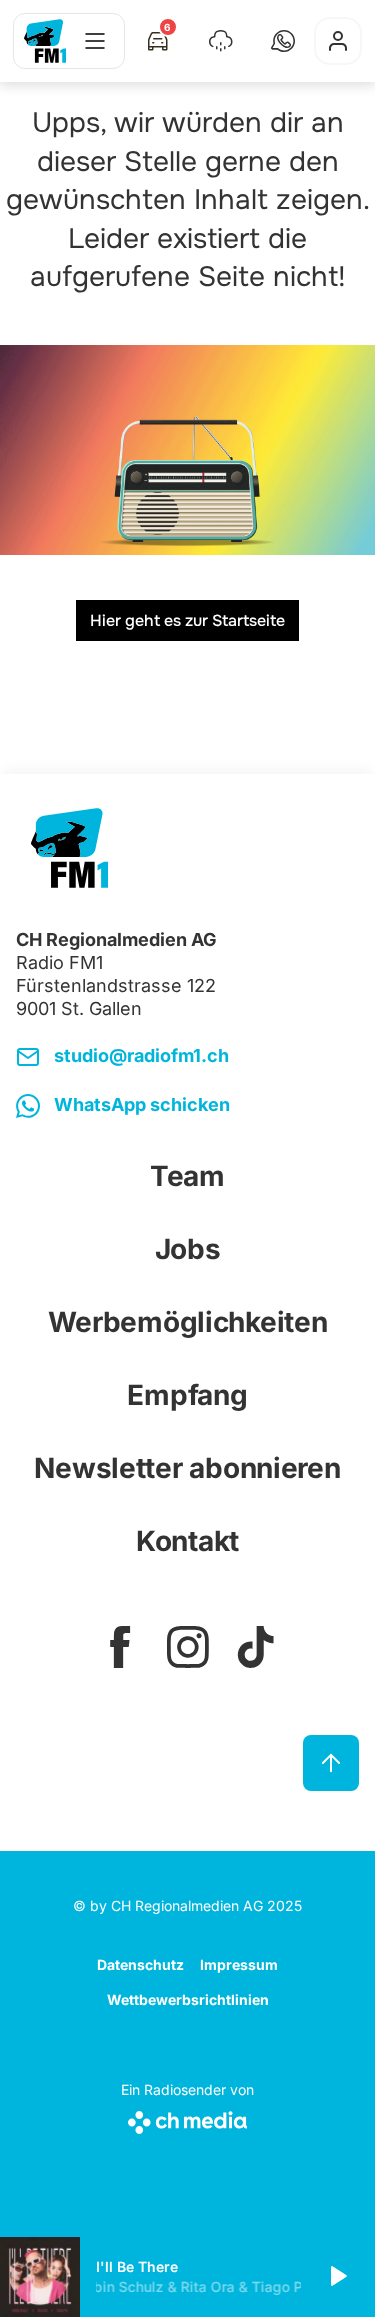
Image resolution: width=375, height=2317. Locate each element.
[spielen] (337, 2277)
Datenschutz (140, 1964)
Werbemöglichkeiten (188, 1322)
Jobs (188, 1249)
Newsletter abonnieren (187, 1468)
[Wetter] (221, 41)
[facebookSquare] (120, 1647)
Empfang (187, 1395)
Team (187, 1176)
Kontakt (187, 1541)
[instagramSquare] (188, 1647)
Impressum (239, 1964)
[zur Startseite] (45, 41)
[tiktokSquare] (256, 1647)
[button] (283, 41)
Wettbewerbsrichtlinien (188, 1999)
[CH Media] (187, 2118)
